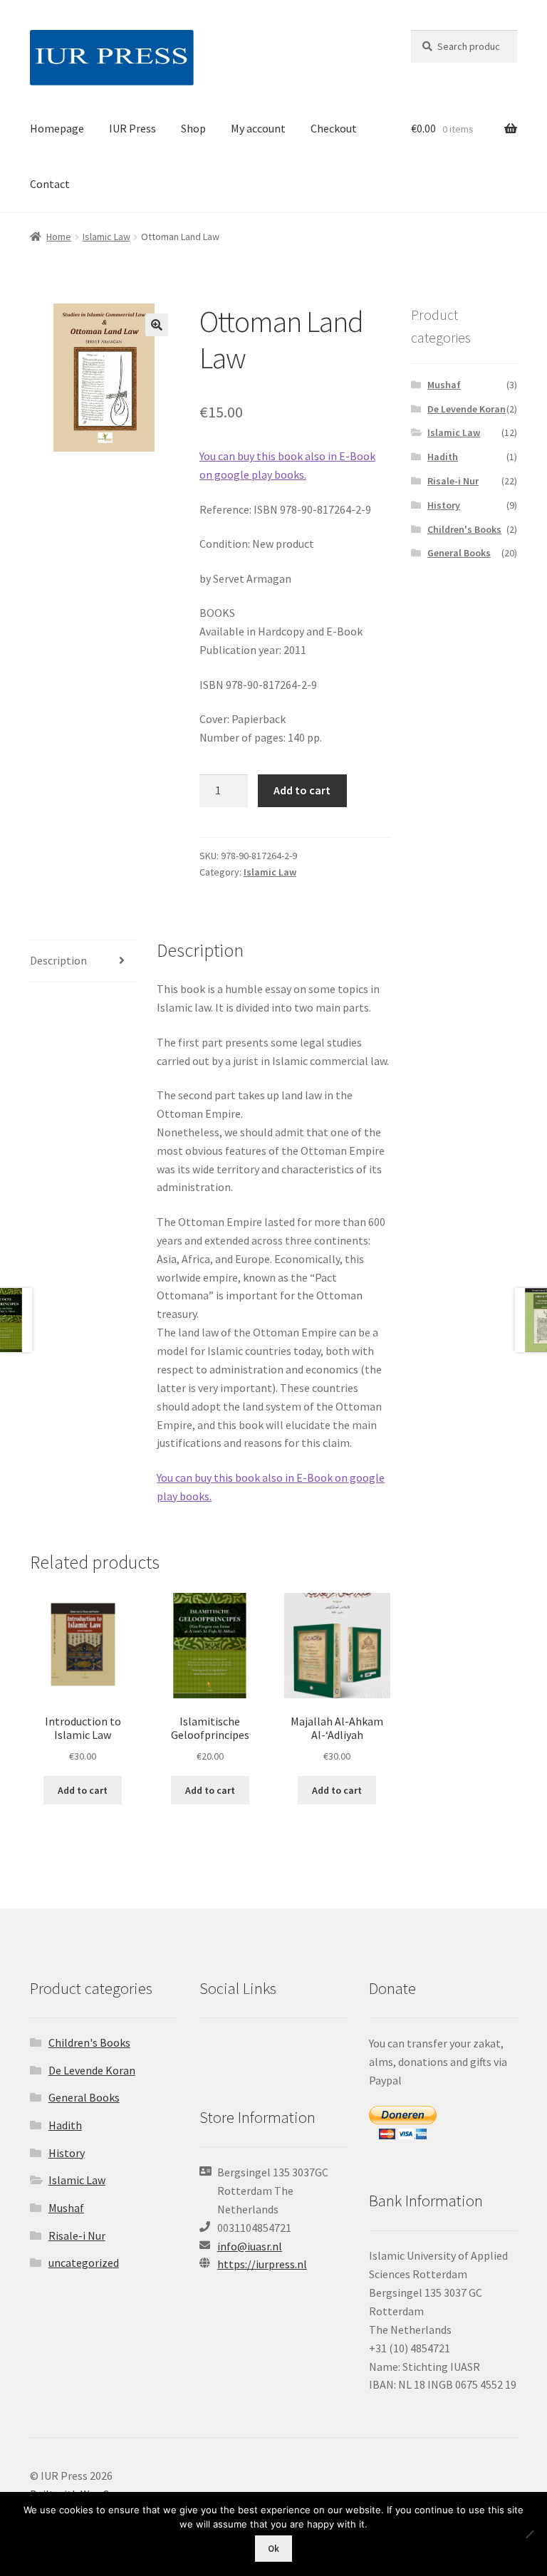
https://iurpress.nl (262, 2264)
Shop (193, 128)
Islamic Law (106, 237)
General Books (459, 553)
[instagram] (269, 2052)
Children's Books (464, 529)
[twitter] (213, 2052)
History (444, 505)
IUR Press (132, 128)
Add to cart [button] (83, 1790)
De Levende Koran (467, 409)
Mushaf (444, 385)
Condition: (225, 544)
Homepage (57, 128)
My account (258, 128)
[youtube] (291, 2052)
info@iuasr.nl (250, 2246)
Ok (273, 2549)
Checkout (334, 128)
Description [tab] (58, 960)
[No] (529, 2534)
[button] (157, 325)
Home (59, 237)
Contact (50, 184)
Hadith (443, 457)
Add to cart (302, 790)
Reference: (225, 509)
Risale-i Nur (453, 481)
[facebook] (241, 2052)
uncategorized (84, 2263)
